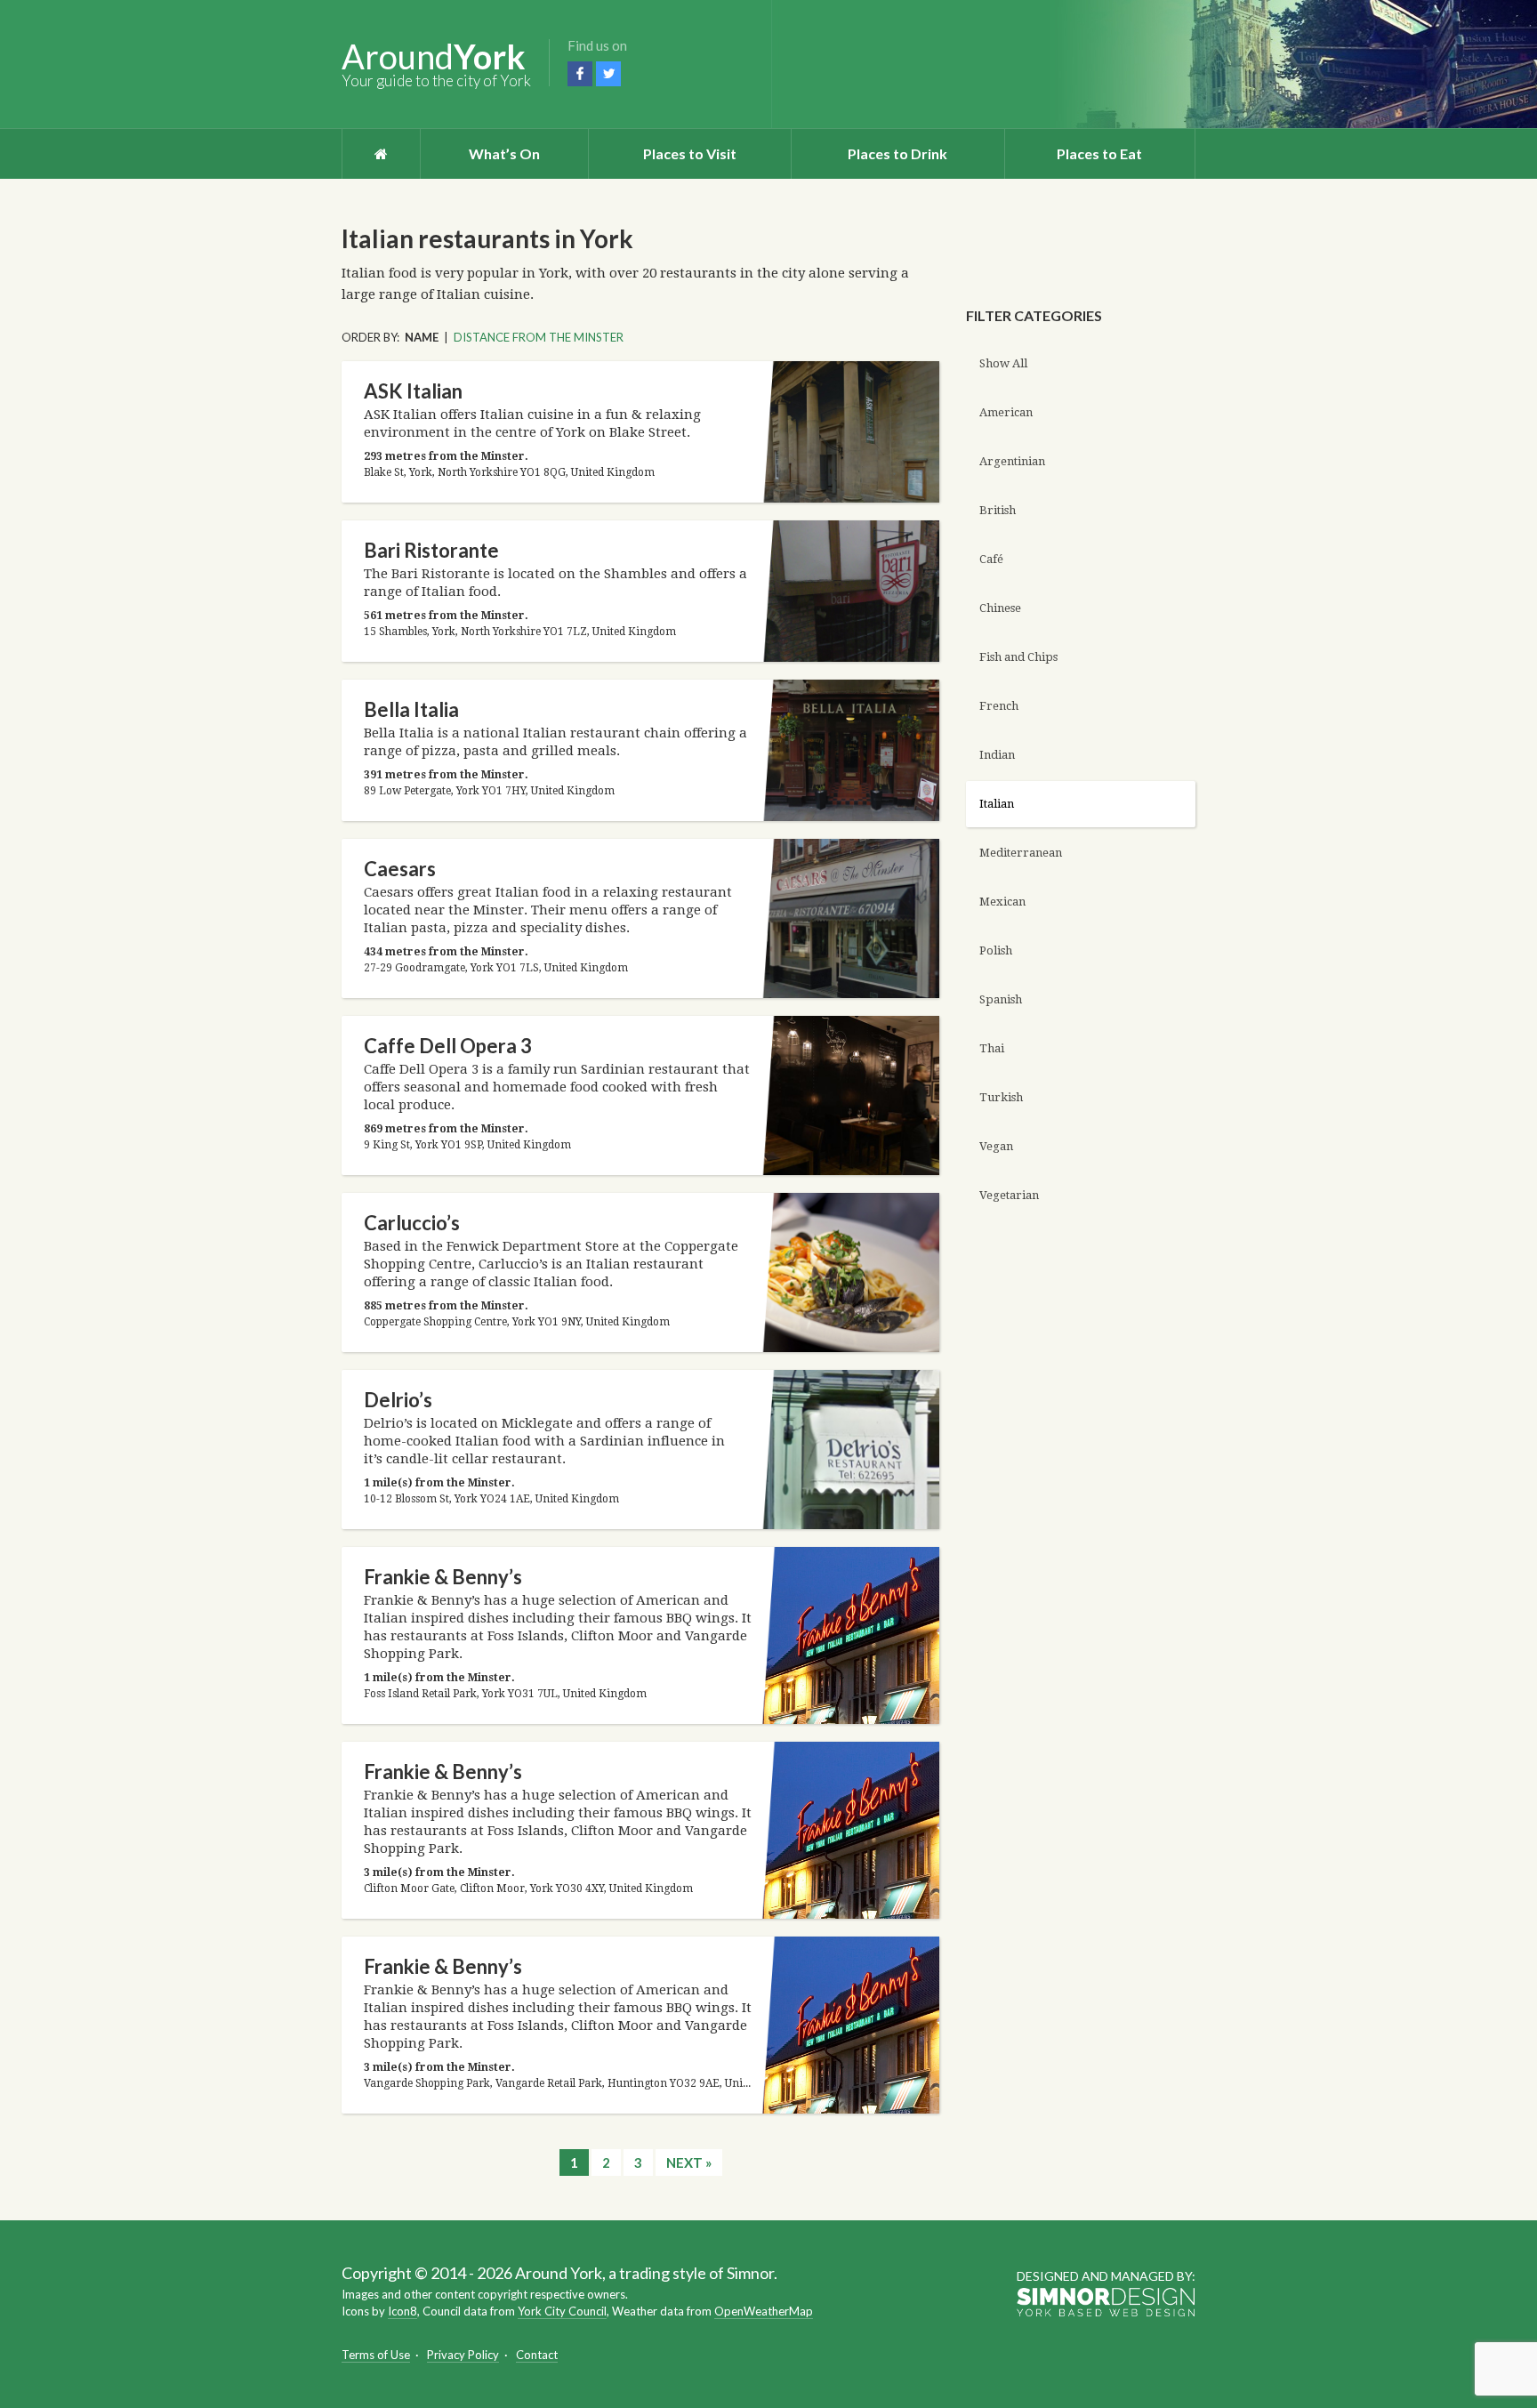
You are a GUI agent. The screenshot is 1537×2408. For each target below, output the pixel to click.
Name (422, 337)
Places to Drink (897, 153)
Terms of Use (376, 2355)
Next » (689, 2162)
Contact (537, 2355)
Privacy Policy (463, 2355)
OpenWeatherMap (764, 2311)
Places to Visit (690, 153)
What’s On (504, 153)
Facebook (580, 74)
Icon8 (402, 2311)
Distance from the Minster (539, 337)
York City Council (562, 2311)
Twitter (608, 74)
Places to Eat (1099, 153)
